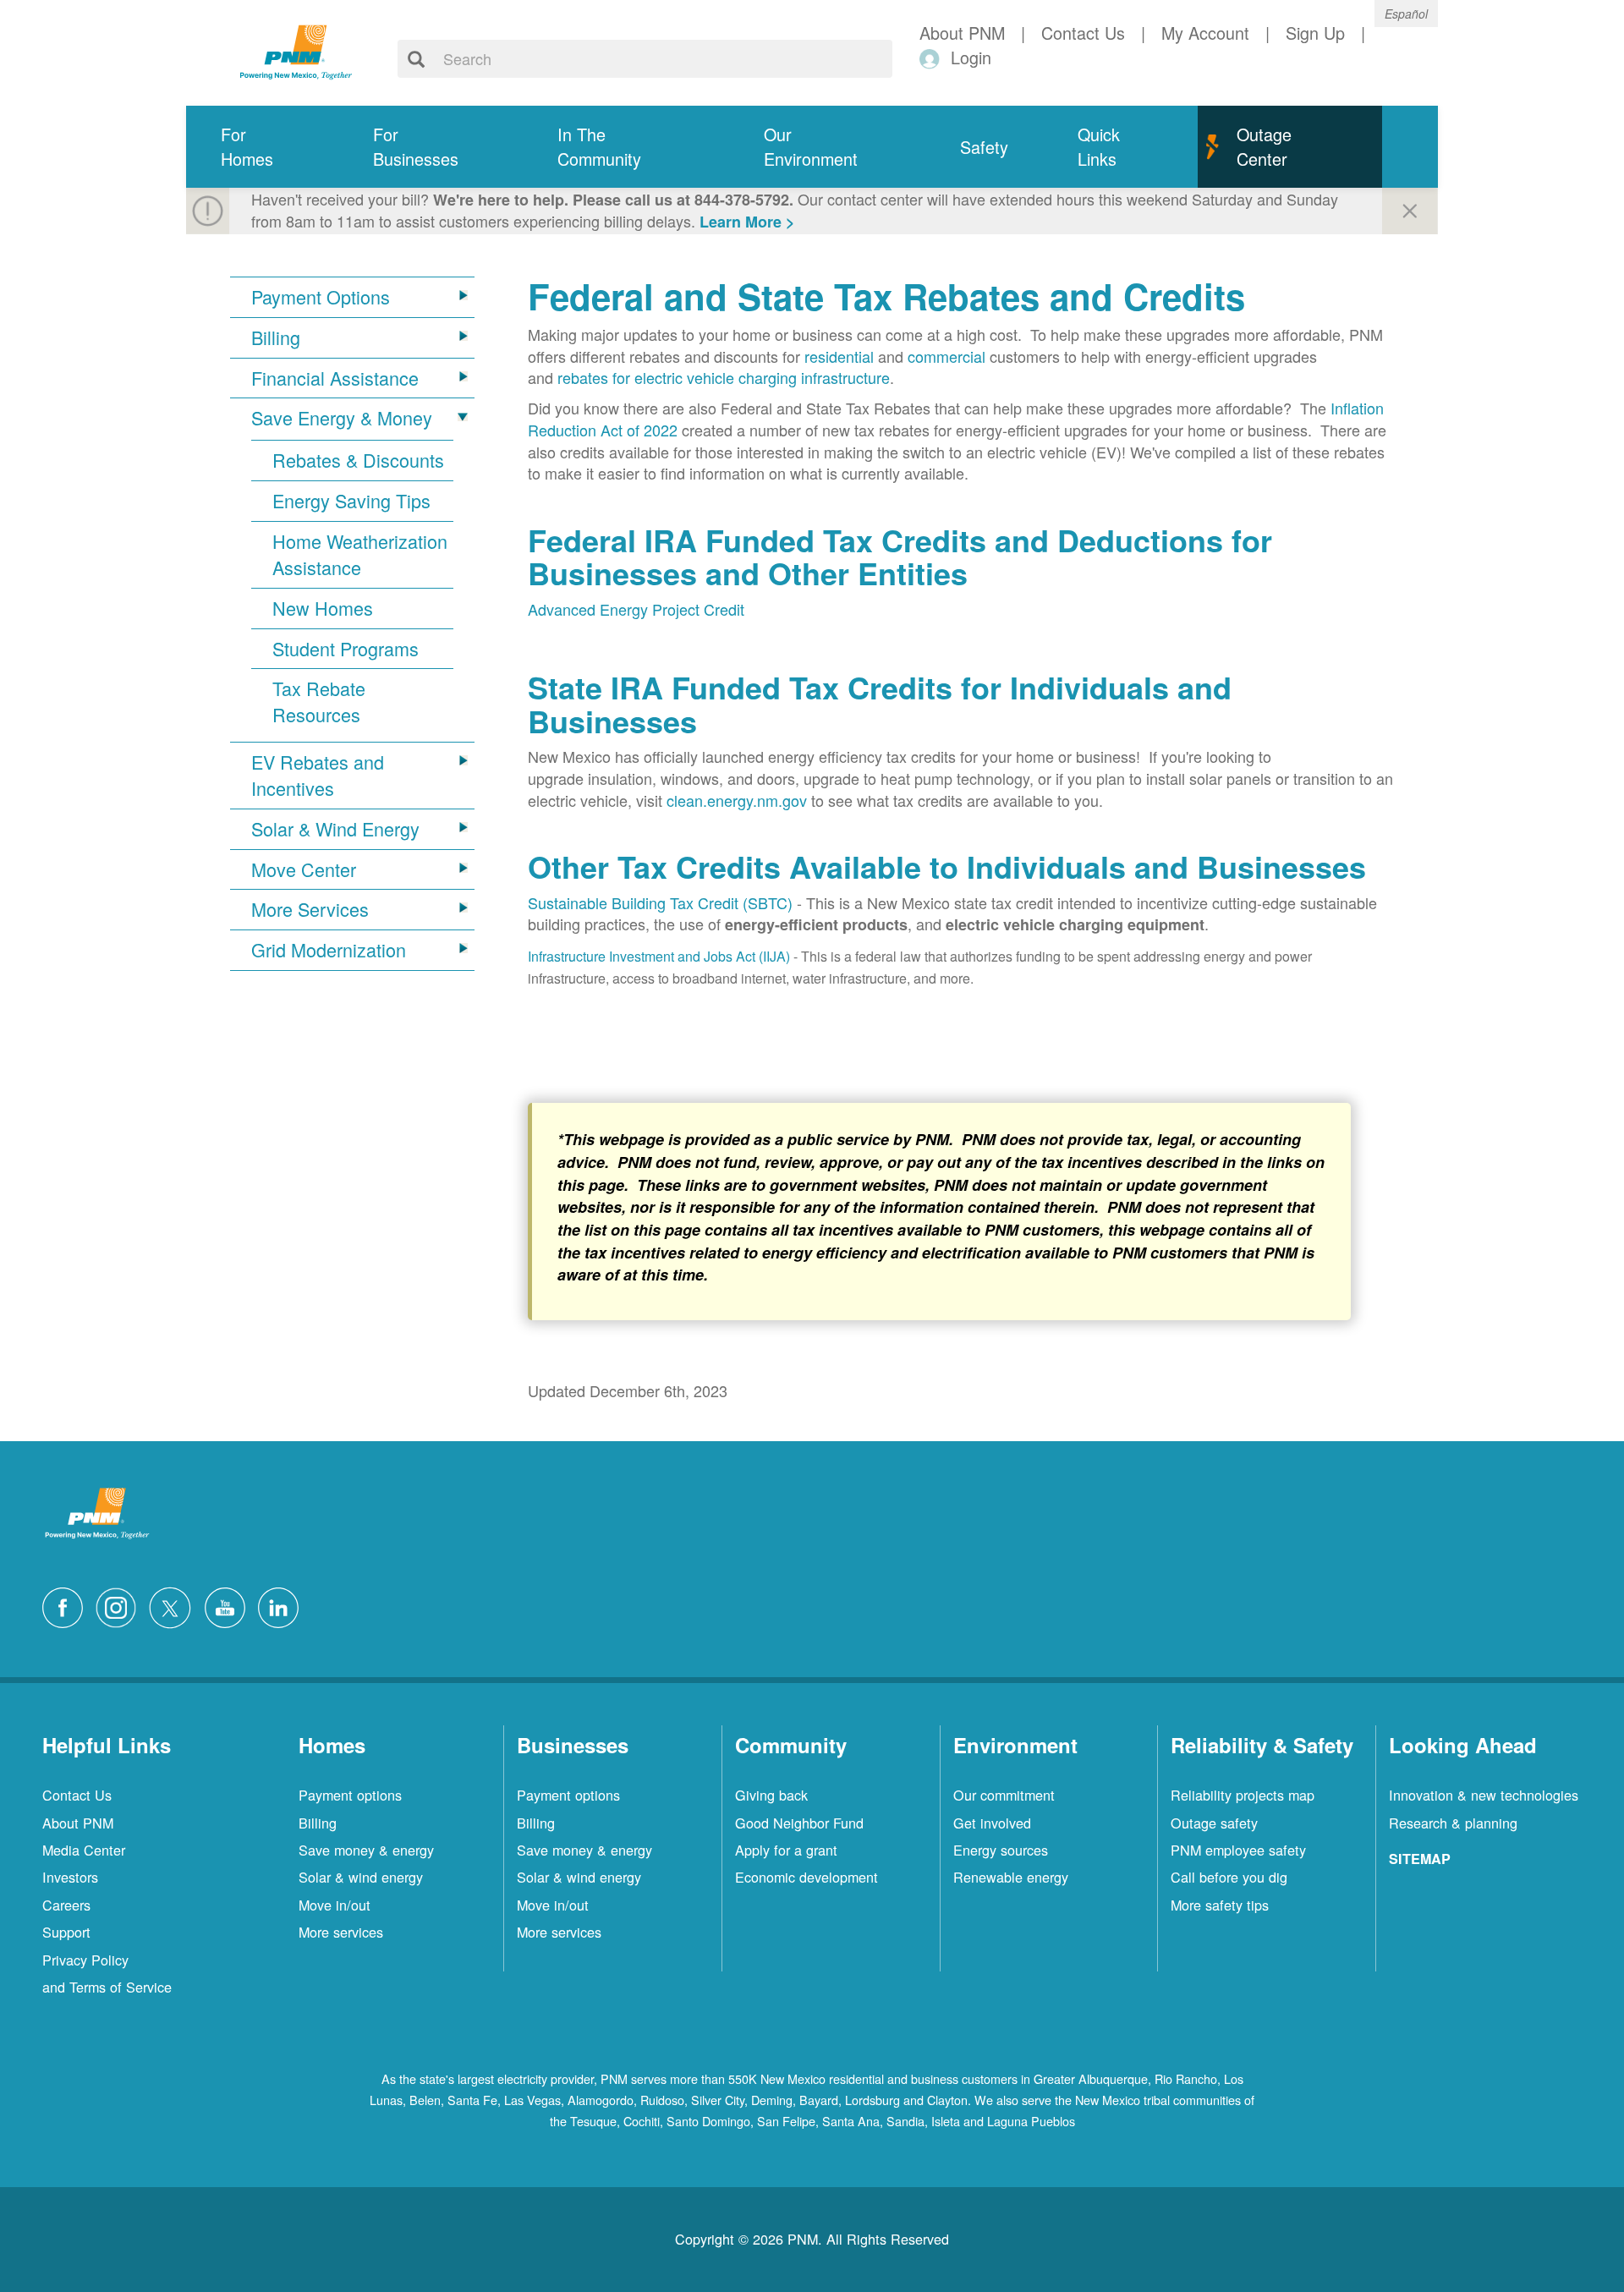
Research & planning (1453, 1823)
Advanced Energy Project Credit (636, 609)
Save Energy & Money (342, 418)
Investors (70, 1877)
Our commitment (1004, 1795)
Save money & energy (366, 1850)
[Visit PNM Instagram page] (120, 1605)
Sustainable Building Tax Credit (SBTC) (660, 902)
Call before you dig (1229, 1877)
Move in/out (335, 1905)
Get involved (992, 1823)
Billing (276, 337)
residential (839, 356)
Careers (66, 1905)
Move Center (304, 869)
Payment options (350, 1795)
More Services (310, 909)
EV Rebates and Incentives (318, 775)
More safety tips (1220, 1905)
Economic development (807, 1877)
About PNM (78, 1823)
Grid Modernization (329, 950)
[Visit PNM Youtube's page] (229, 1605)
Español (1406, 14)
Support (66, 1932)
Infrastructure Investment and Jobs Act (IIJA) (659, 956)
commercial (946, 356)
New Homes (323, 608)
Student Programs (346, 649)
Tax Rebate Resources (319, 702)
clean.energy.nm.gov (737, 800)
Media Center (84, 1850)
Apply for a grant (786, 1850)
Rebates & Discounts (358, 460)
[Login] (933, 58)
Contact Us (77, 1795)
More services (341, 1932)
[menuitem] (262, 147)
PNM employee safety (1238, 1850)
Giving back (771, 1795)
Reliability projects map (1243, 1795)
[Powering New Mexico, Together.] (296, 50)
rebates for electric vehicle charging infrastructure (724, 377)
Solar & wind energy (361, 1877)
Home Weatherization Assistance (360, 554)
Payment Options (321, 297)
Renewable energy (1011, 1877)
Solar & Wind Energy (335, 829)
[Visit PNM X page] (175, 1605)
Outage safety (1214, 1823)
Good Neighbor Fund (799, 1823)
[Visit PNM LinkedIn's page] (283, 1605)
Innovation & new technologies (1484, 1795)
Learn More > (747, 222)
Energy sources (1001, 1850)
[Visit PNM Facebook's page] (67, 1605)
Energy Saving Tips (351, 501)
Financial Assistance (335, 378)
